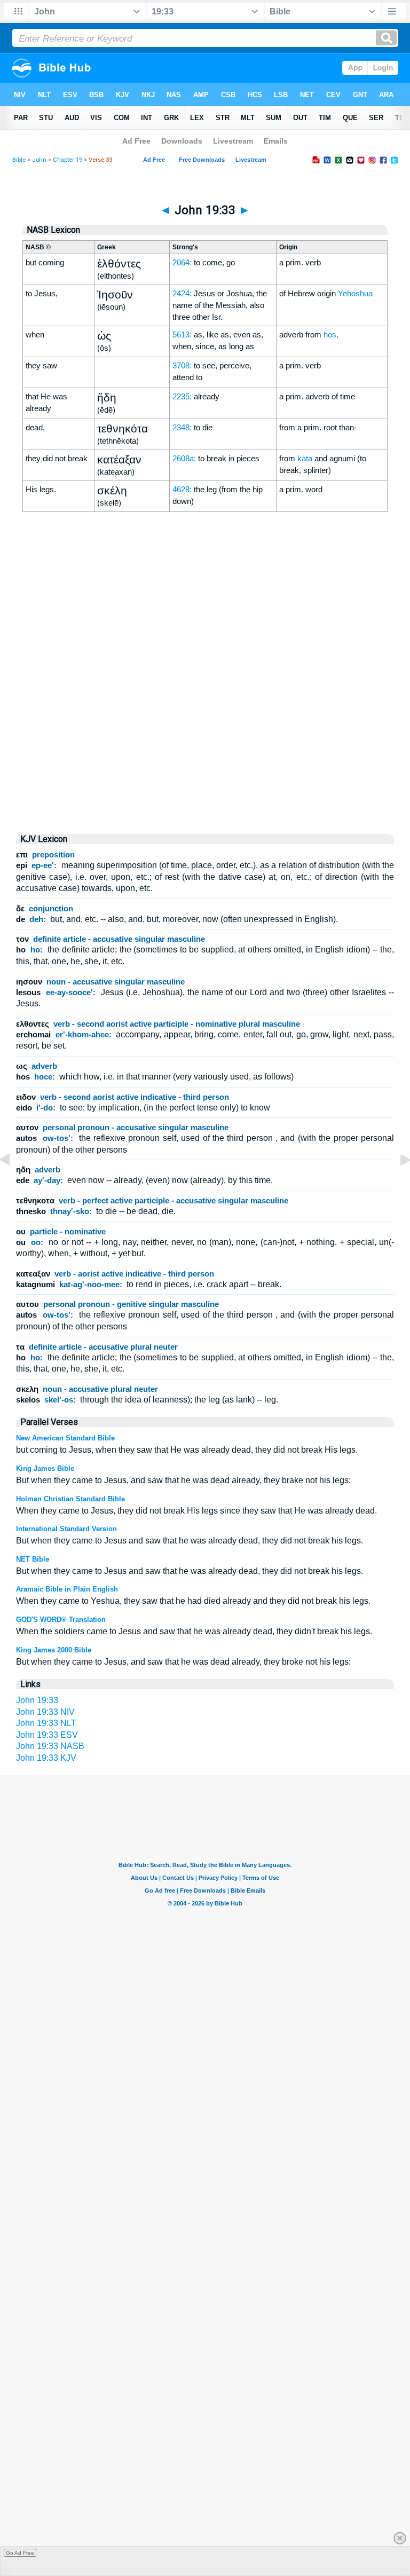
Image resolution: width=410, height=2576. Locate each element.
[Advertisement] (205, 734)
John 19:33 (37, 1700)
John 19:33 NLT (46, 1723)
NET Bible (33, 1559)
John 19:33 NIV (45, 1712)
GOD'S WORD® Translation (61, 1620)
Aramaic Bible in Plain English (67, 1589)
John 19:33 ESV (47, 1735)
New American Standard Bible (65, 1438)
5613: (182, 334)
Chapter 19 (68, 160)
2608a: (184, 458)
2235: (182, 396)
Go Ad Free (20, 2553)
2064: (182, 262)
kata (305, 458)
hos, (331, 334)
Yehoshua (355, 293)
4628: (182, 489)
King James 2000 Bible (54, 1650)
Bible (19, 160)
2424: (182, 293)
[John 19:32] (13, 1184)
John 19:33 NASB (50, 1746)
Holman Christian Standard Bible (70, 1499)
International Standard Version (66, 1529)
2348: (182, 427)
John (39, 160)
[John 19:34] (397, 1184)
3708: (182, 365)
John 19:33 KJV (46, 1758)
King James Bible (45, 1468)
